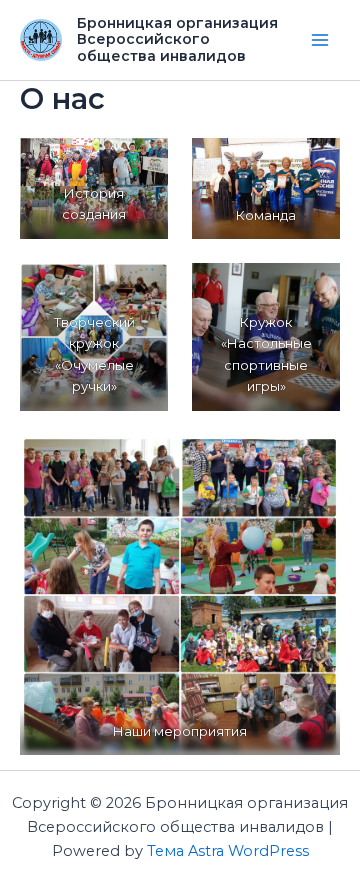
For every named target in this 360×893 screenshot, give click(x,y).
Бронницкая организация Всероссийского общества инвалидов (177, 40)
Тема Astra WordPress (228, 851)
